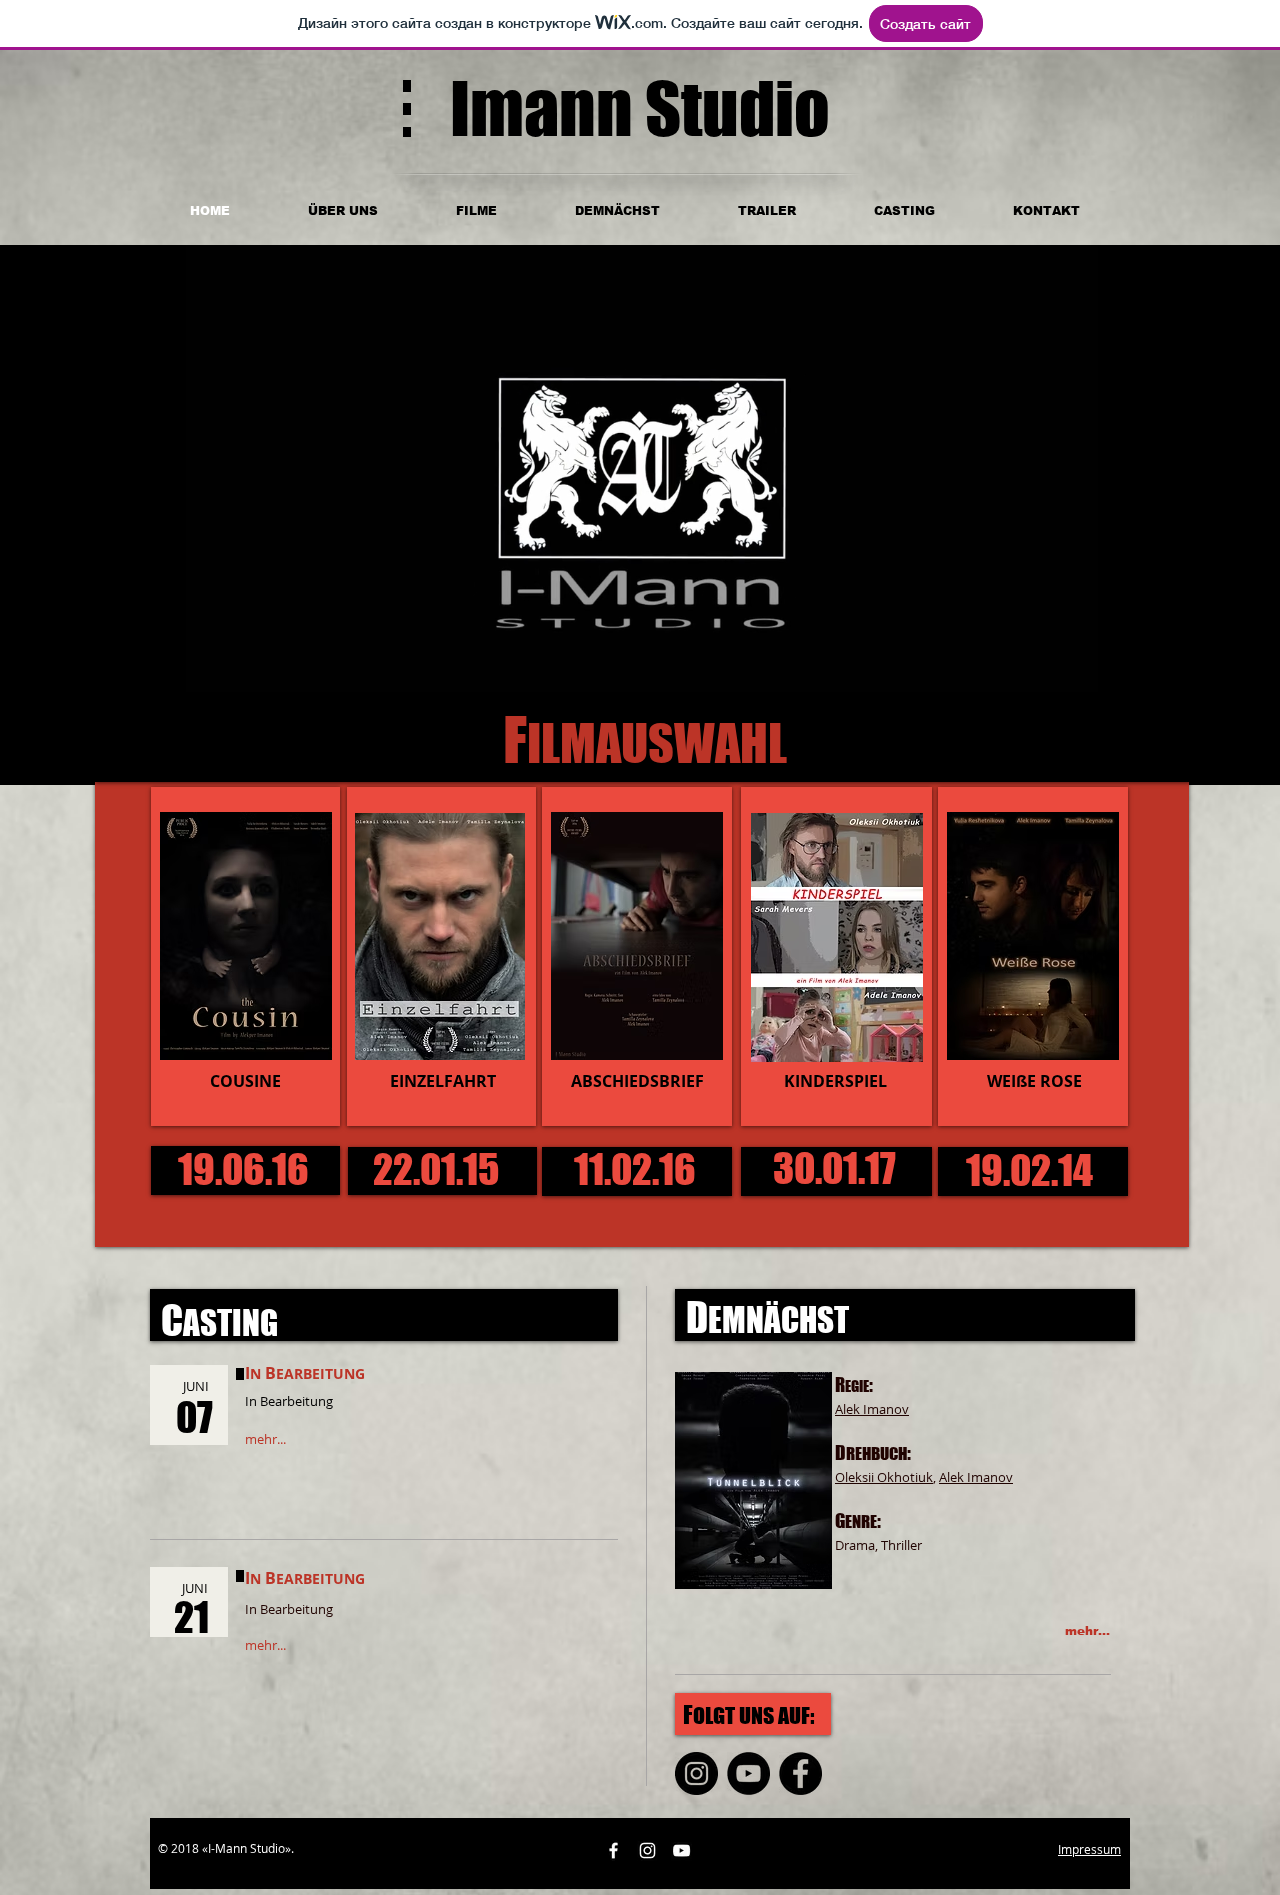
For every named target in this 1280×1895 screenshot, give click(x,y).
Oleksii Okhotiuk (884, 1477)
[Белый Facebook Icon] (613, 1850)
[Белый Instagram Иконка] (647, 1850)
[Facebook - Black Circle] (800, 1773)
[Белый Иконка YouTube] (681, 1850)
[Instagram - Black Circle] (696, 1773)
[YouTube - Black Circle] (748, 1773)
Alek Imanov (976, 1477)
